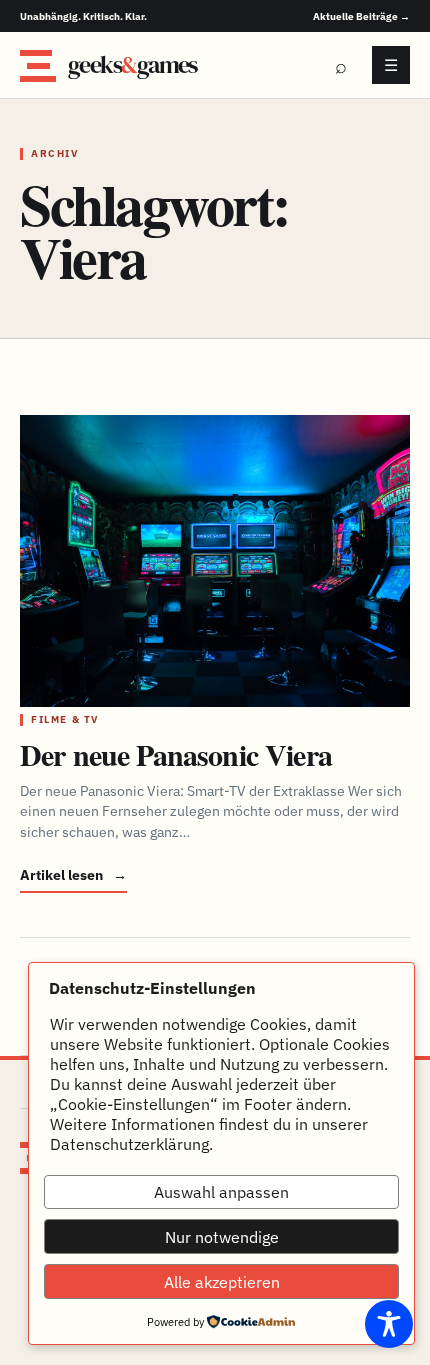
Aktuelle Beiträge (361, 16)
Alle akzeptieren (222, 1282)
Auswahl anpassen (221, 1192)
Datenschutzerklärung (129, 1144)
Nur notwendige (222, 1237)
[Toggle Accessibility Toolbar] (389, 1324)
